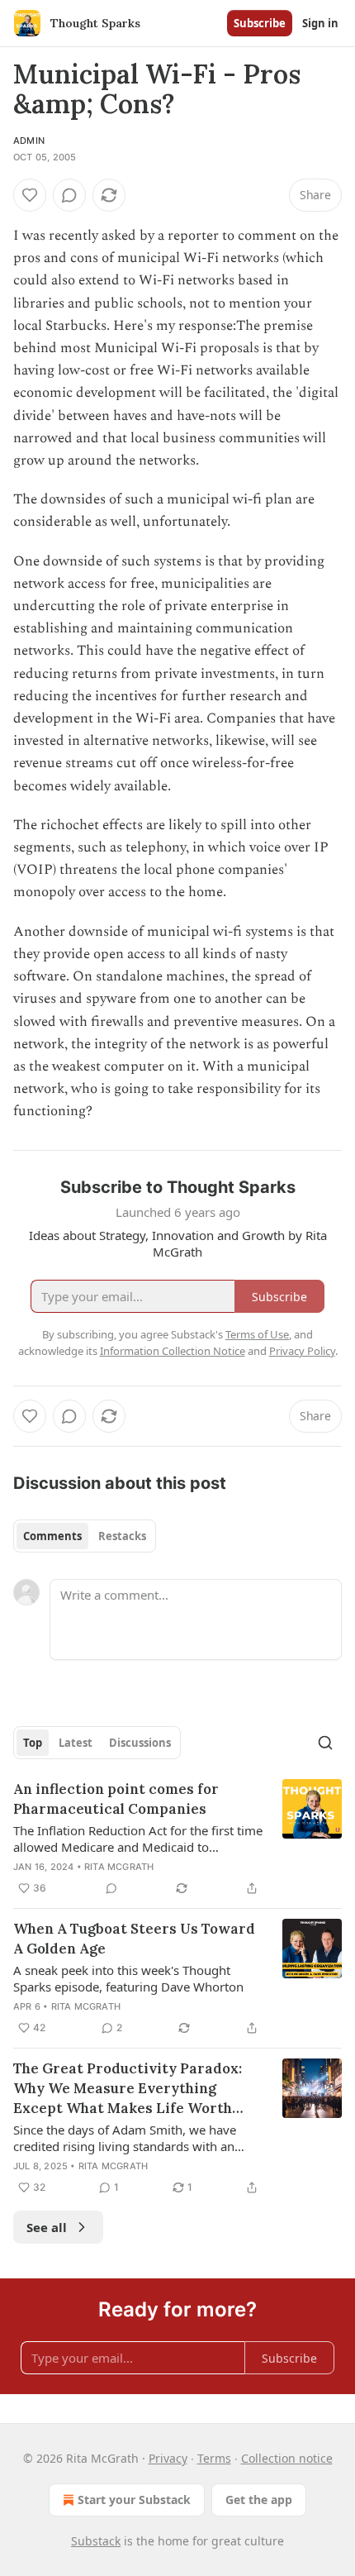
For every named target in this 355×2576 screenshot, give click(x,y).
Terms (214, 2458)
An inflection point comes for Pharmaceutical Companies (116, 1799)
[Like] (30, 195)
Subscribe (260, 23)
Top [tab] (33, 1743)
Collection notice (287, 2458)
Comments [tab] (52, 1536)
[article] (177, 1839)
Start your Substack (134, 2500)
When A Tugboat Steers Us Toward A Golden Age (134, 1939)
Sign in (320, 23)
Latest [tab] (76, 1743)
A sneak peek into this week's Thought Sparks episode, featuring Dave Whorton (128, 1978)
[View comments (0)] (69, 195)
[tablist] (85, 1536)
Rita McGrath (119, 1867)
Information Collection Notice (173, 1351)
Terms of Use (257, 1334)
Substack (96, 2541)
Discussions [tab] (140, 1743)
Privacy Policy (302, 1351)
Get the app (259, 2500)
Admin (29, 141)
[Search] (325, 1743)
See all (47, 2227)
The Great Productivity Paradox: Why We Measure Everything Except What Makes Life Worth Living (128, 2089)
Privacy (168, 2458)
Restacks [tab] (122, 1536)
